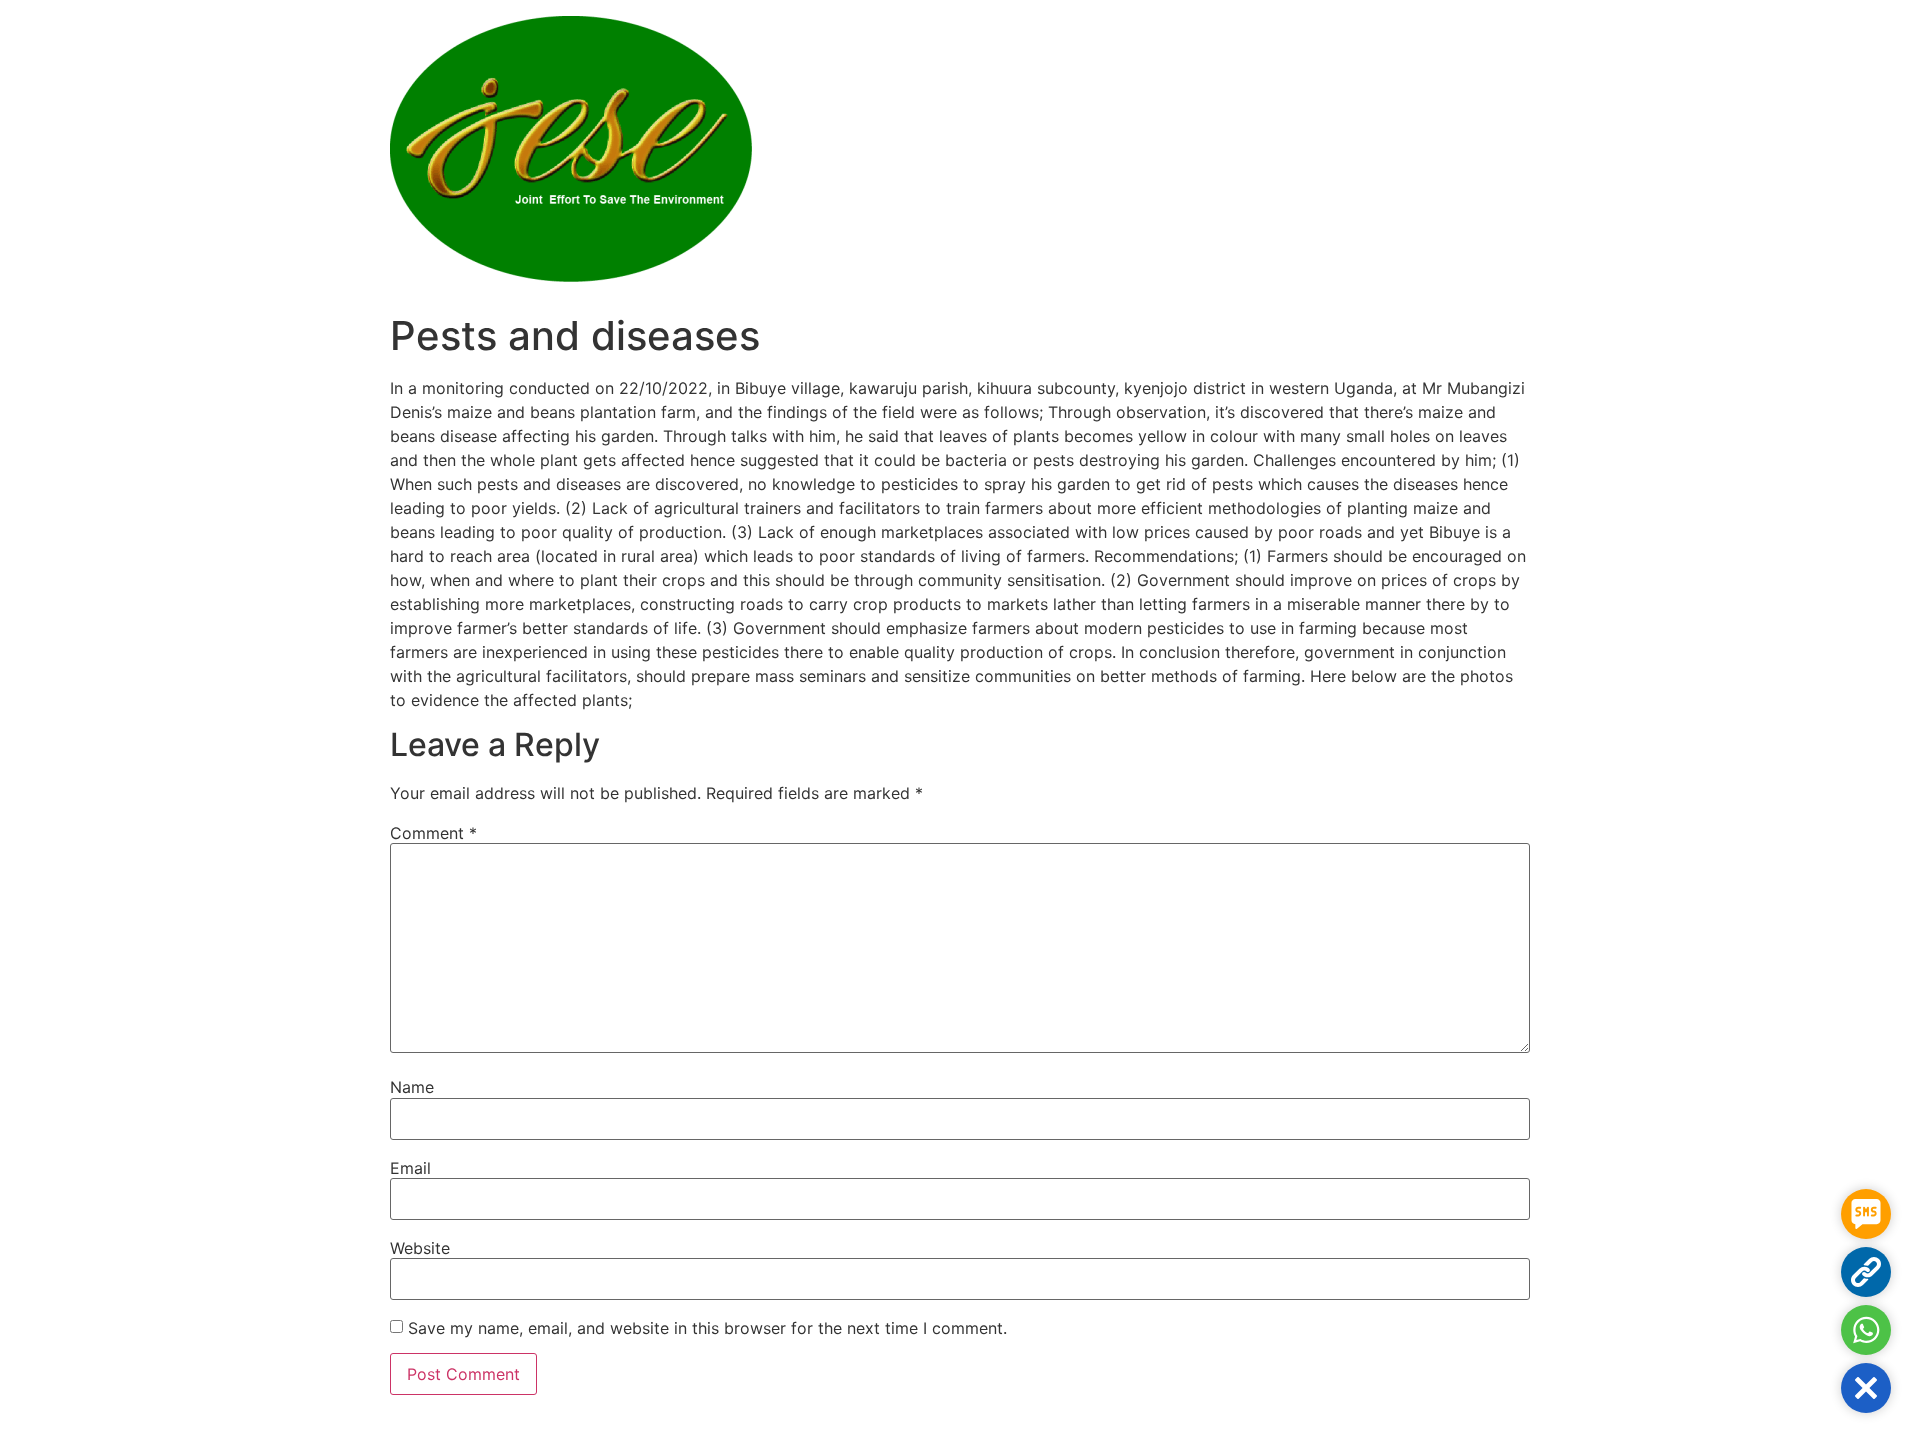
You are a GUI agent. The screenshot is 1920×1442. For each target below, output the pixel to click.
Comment (433, 833)
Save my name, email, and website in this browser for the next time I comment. (707, 1328)
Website (420, 1248)
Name (412, 1087)
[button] (1866, 1388)
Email (410, 1168)
